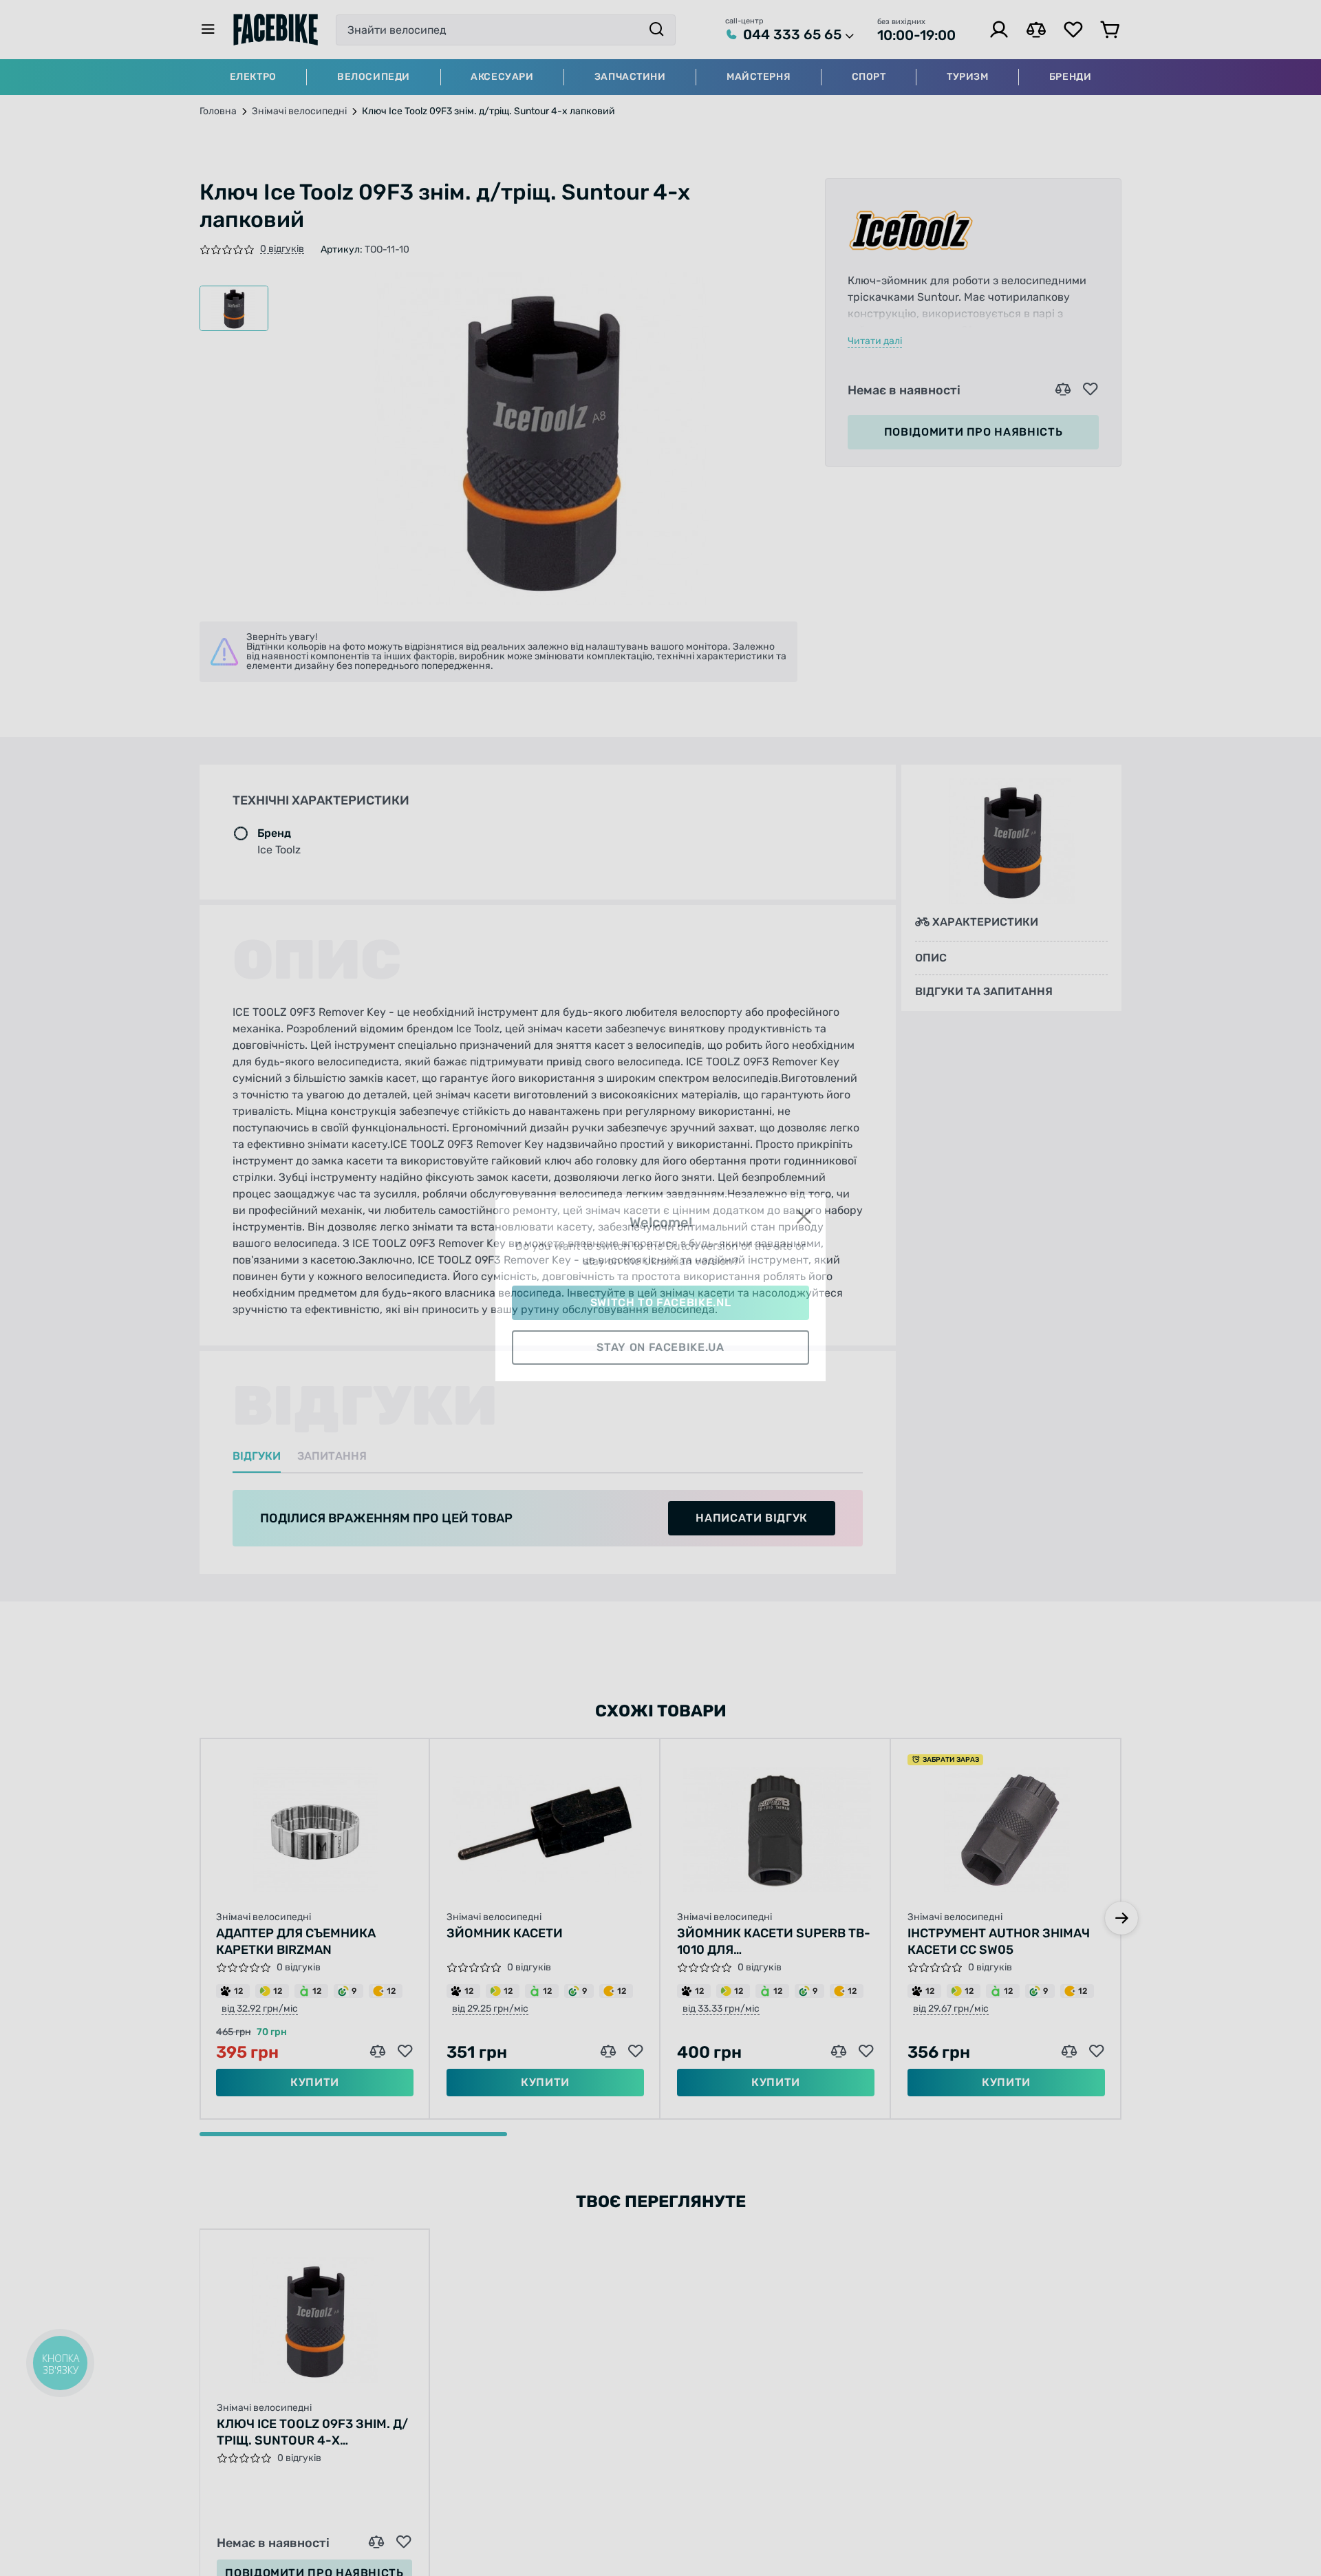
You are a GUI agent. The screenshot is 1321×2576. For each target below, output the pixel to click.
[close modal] (804, 1217)
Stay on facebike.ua (660, 1347)
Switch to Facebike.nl (660, 1302)
